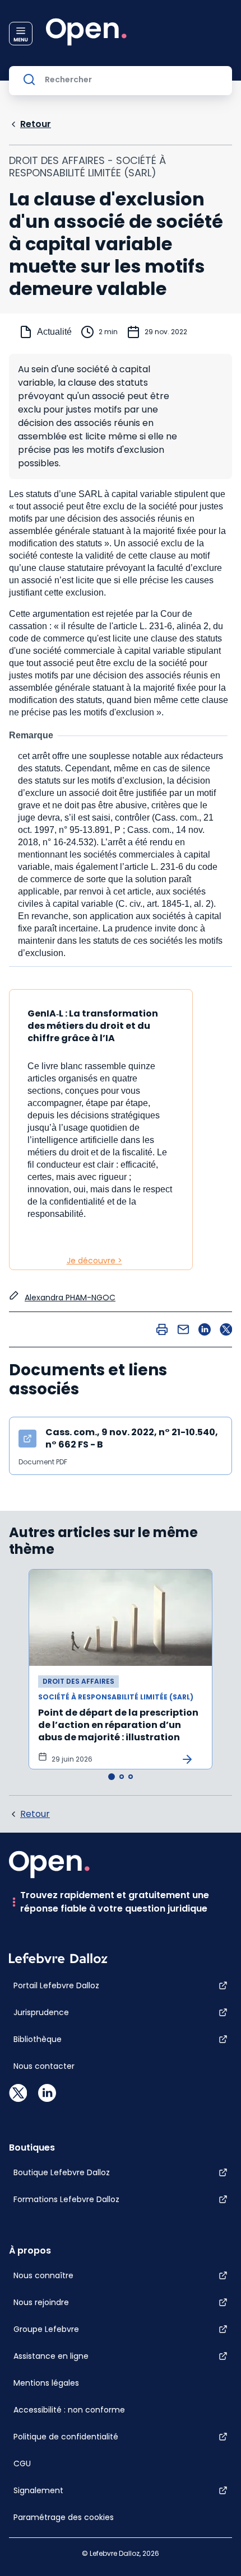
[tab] (112, 1777)
